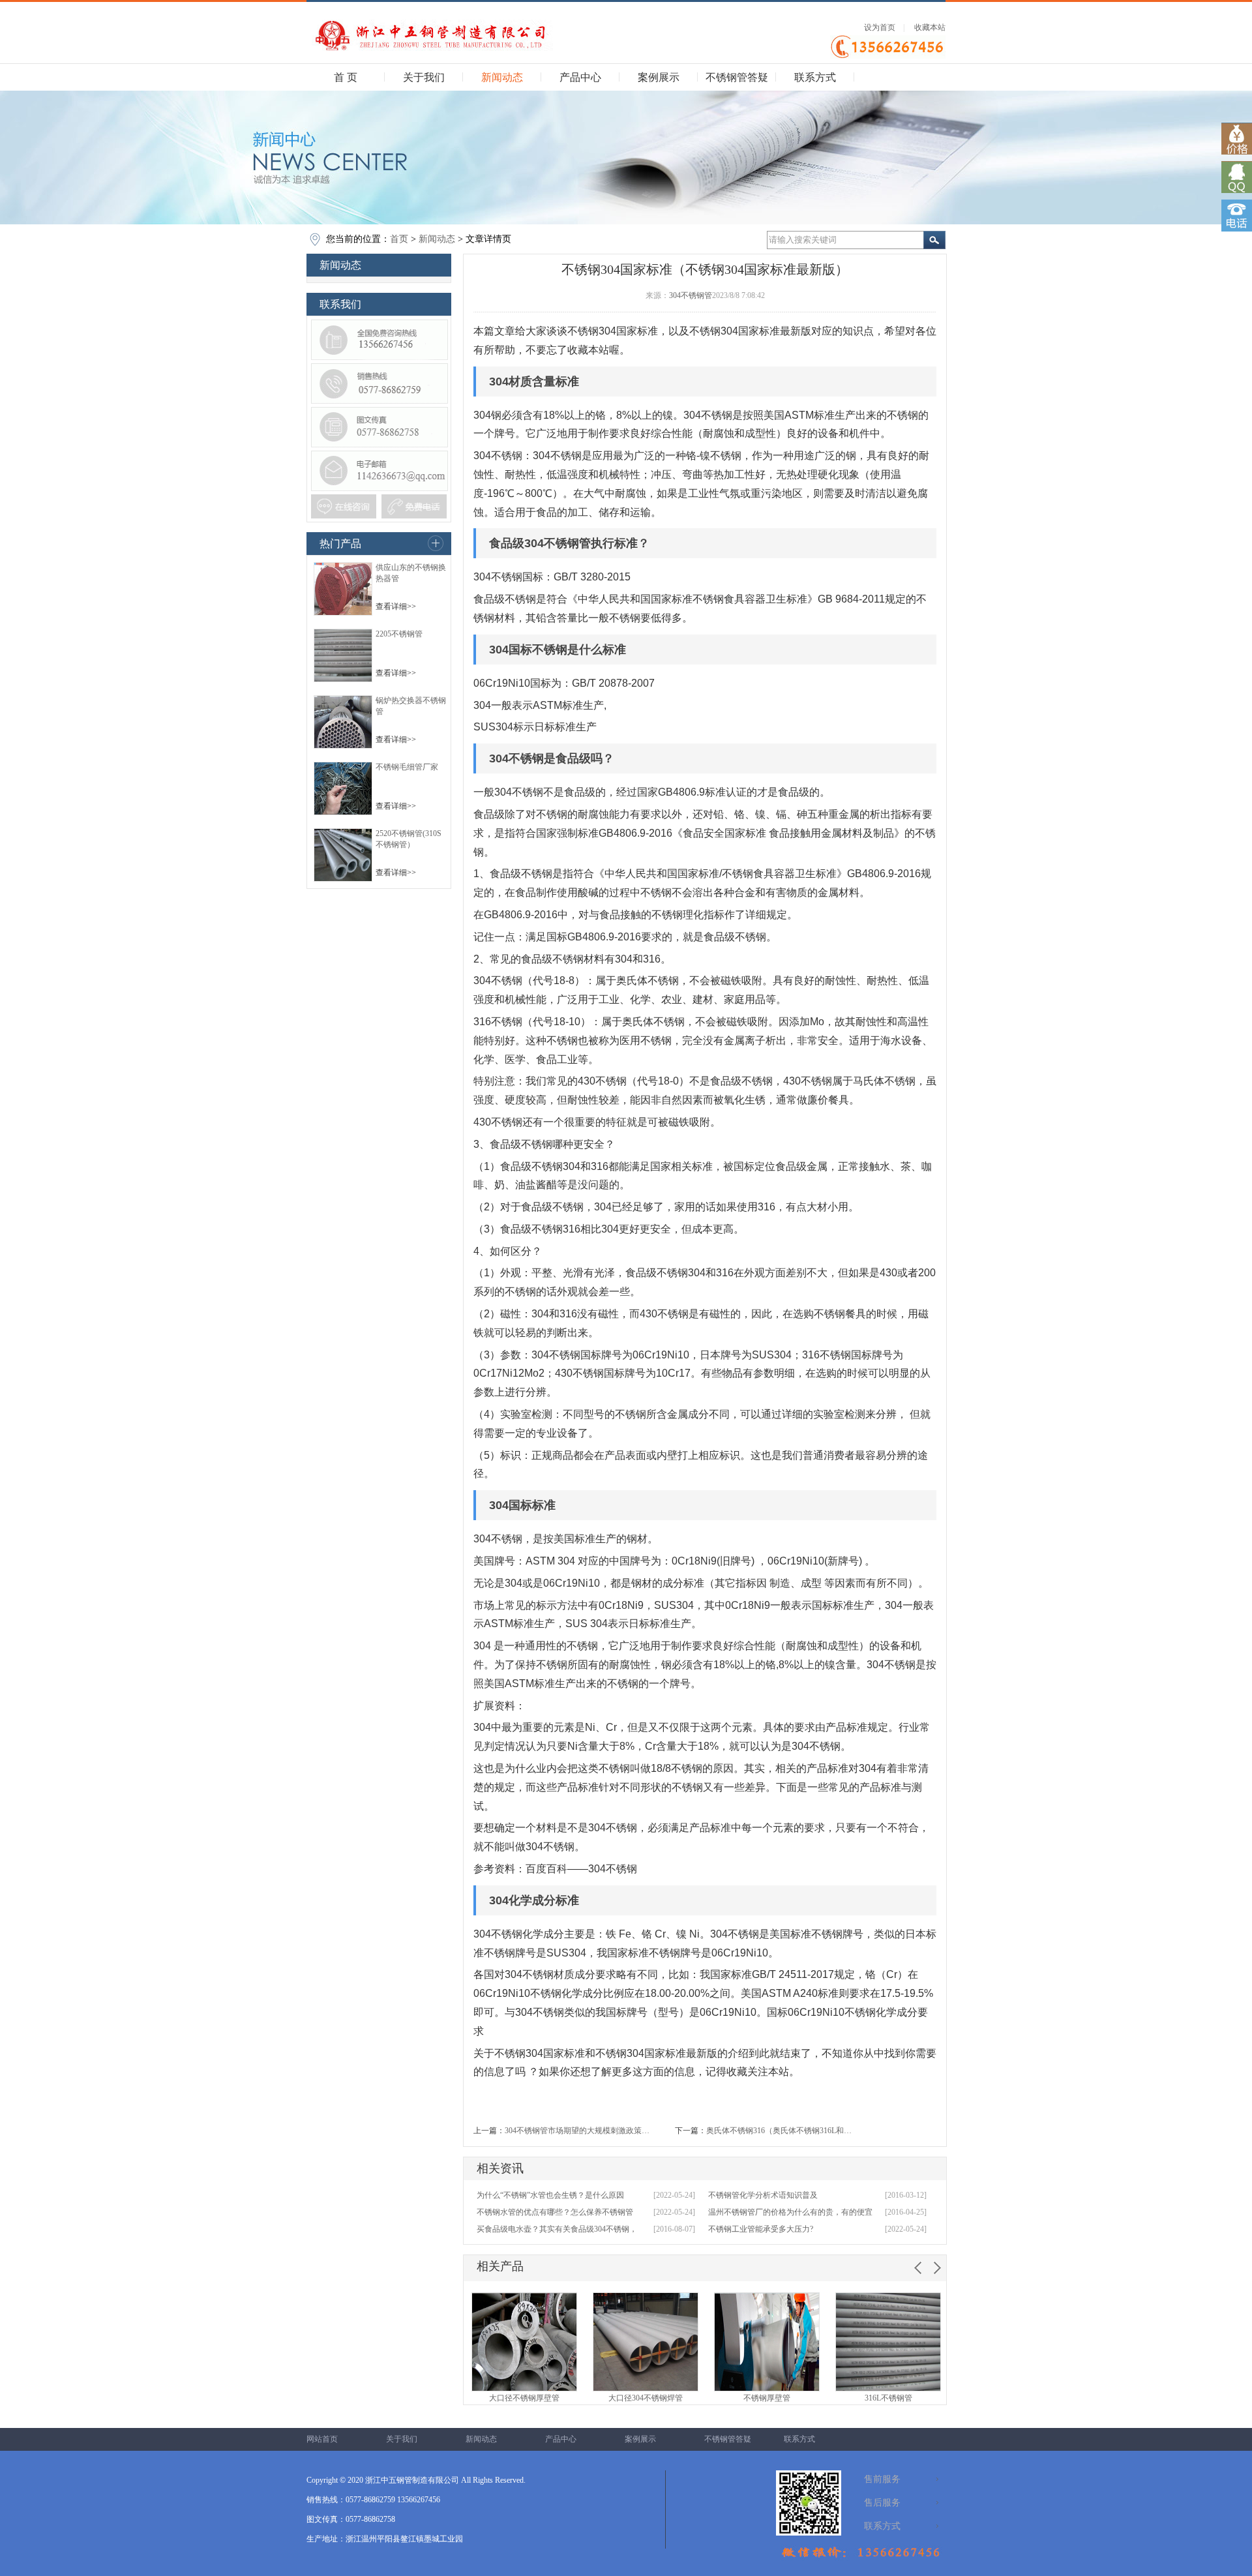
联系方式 (815, 77)
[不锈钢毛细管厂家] (343, 813)
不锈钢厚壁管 (767, 2398)
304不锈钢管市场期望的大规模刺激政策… (577, 2131)
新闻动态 (502, 77)
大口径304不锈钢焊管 (646, 2398)
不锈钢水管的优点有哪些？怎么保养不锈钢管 (555, 2212)
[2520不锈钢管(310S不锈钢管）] (343, 879)
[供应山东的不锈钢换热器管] (343, 613)
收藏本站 (930, 27)
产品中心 (580, 77)
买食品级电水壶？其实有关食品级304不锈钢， (557, 2229)
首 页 (346, 77)
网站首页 (322, 2439)
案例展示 (659, 77)
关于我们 (424, 77)
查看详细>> (396, 607)
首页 (399, 239)
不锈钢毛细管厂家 (407, 767)
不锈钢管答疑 (737, 77)
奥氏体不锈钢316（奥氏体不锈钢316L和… (779, 2131)
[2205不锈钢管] (343, 680)
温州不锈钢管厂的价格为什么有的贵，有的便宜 (790, 2212)
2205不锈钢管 (399, 634)
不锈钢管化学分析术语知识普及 (763, 2195)
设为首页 (880, 27)
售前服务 (882, 2479)
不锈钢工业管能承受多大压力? (761, 2229)
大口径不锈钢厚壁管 (524, 2398)
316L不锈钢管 (888, 2398)
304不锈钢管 (691, 295)
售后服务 (882, 2503)
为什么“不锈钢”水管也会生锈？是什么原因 (550, 2195)
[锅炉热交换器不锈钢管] (343, 746)
